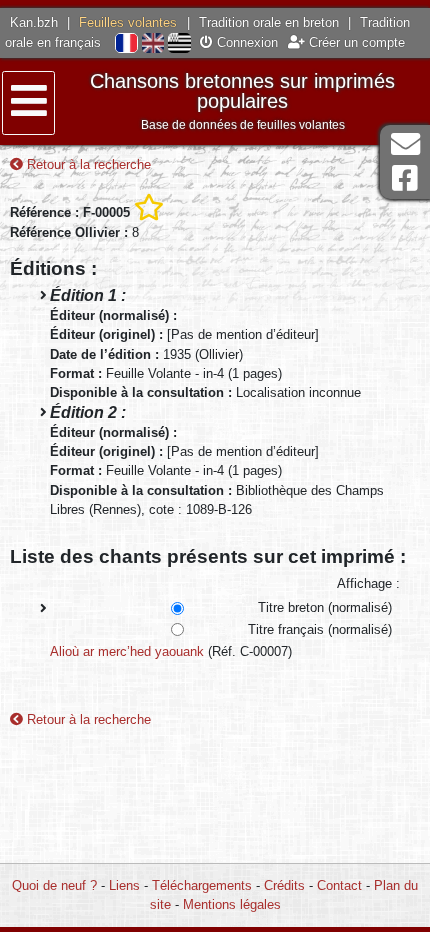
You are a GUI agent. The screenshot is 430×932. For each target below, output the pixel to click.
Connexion (245, 42)
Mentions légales (232, 904)
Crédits (284, 885)
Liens (124, 885)
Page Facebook (405, 178)
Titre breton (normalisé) (325, 607)
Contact (339, 885)
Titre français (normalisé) (320, 629)
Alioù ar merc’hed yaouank (127, 651)
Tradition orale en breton (269, 22)
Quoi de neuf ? (54, 885)
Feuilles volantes (128, 22)
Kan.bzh (34, 22)
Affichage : (368, 583)
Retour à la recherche (87, 164)
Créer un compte (355, 42)
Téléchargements (202, 885)
